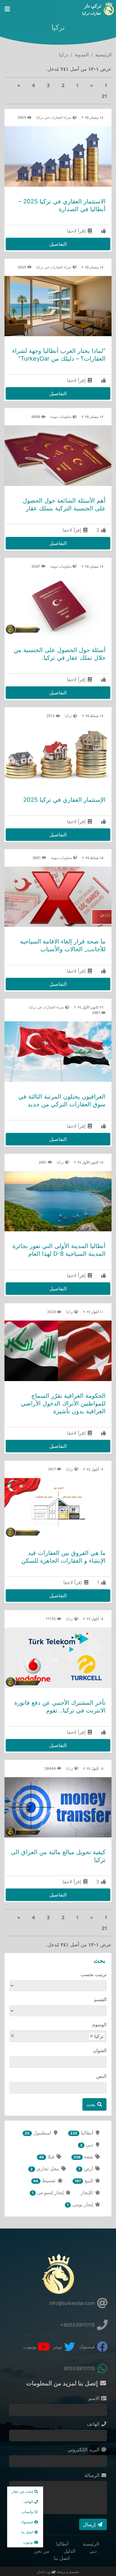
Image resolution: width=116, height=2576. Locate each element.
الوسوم (99, 2024)
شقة (84, 2157)
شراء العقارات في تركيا (54, 117)
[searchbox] (74, 2036)
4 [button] (33, 85)
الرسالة (93, 2475)
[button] (19, 85)
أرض (86, 2169)
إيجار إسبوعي (48, 2192)
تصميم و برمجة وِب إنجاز (58, 2572)
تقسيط (45, 2180)
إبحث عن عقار (23, 2491)
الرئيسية (103, 55)
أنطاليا (82, 2133)
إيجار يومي (81, 2204)
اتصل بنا (62, 2558)
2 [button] (63, 85)
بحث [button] (91, 2104)
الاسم (95, 2398)
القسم (100, 1999)
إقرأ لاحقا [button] (77, 231)
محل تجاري (45, 2169)
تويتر (58, 2347)
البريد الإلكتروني (84, 2450)
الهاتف (94, 2424)
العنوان (100, 2050)
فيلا (47, 2157)
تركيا (69, 716)
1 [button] (106, 85)
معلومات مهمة (61, 417)
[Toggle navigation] (7, 9)
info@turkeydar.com (73, 2303)
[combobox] (58, 2036)
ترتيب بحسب (94, 1974)
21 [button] (104, 96)
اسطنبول (39, 2133)
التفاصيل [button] (58, 244)
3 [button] (48, 85)
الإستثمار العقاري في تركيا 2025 (64, 800)
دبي (87, 2145)
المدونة (82, 55)
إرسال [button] (90, 2524)
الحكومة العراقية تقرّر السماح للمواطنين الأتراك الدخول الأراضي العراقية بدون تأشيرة (63, 1403)
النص (101, 2076)
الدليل (69, 2551)
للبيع (85, 2180)
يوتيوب (30, 2347)
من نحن (42, 2551)
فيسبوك (88, 2347)
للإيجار (88, 2192)
